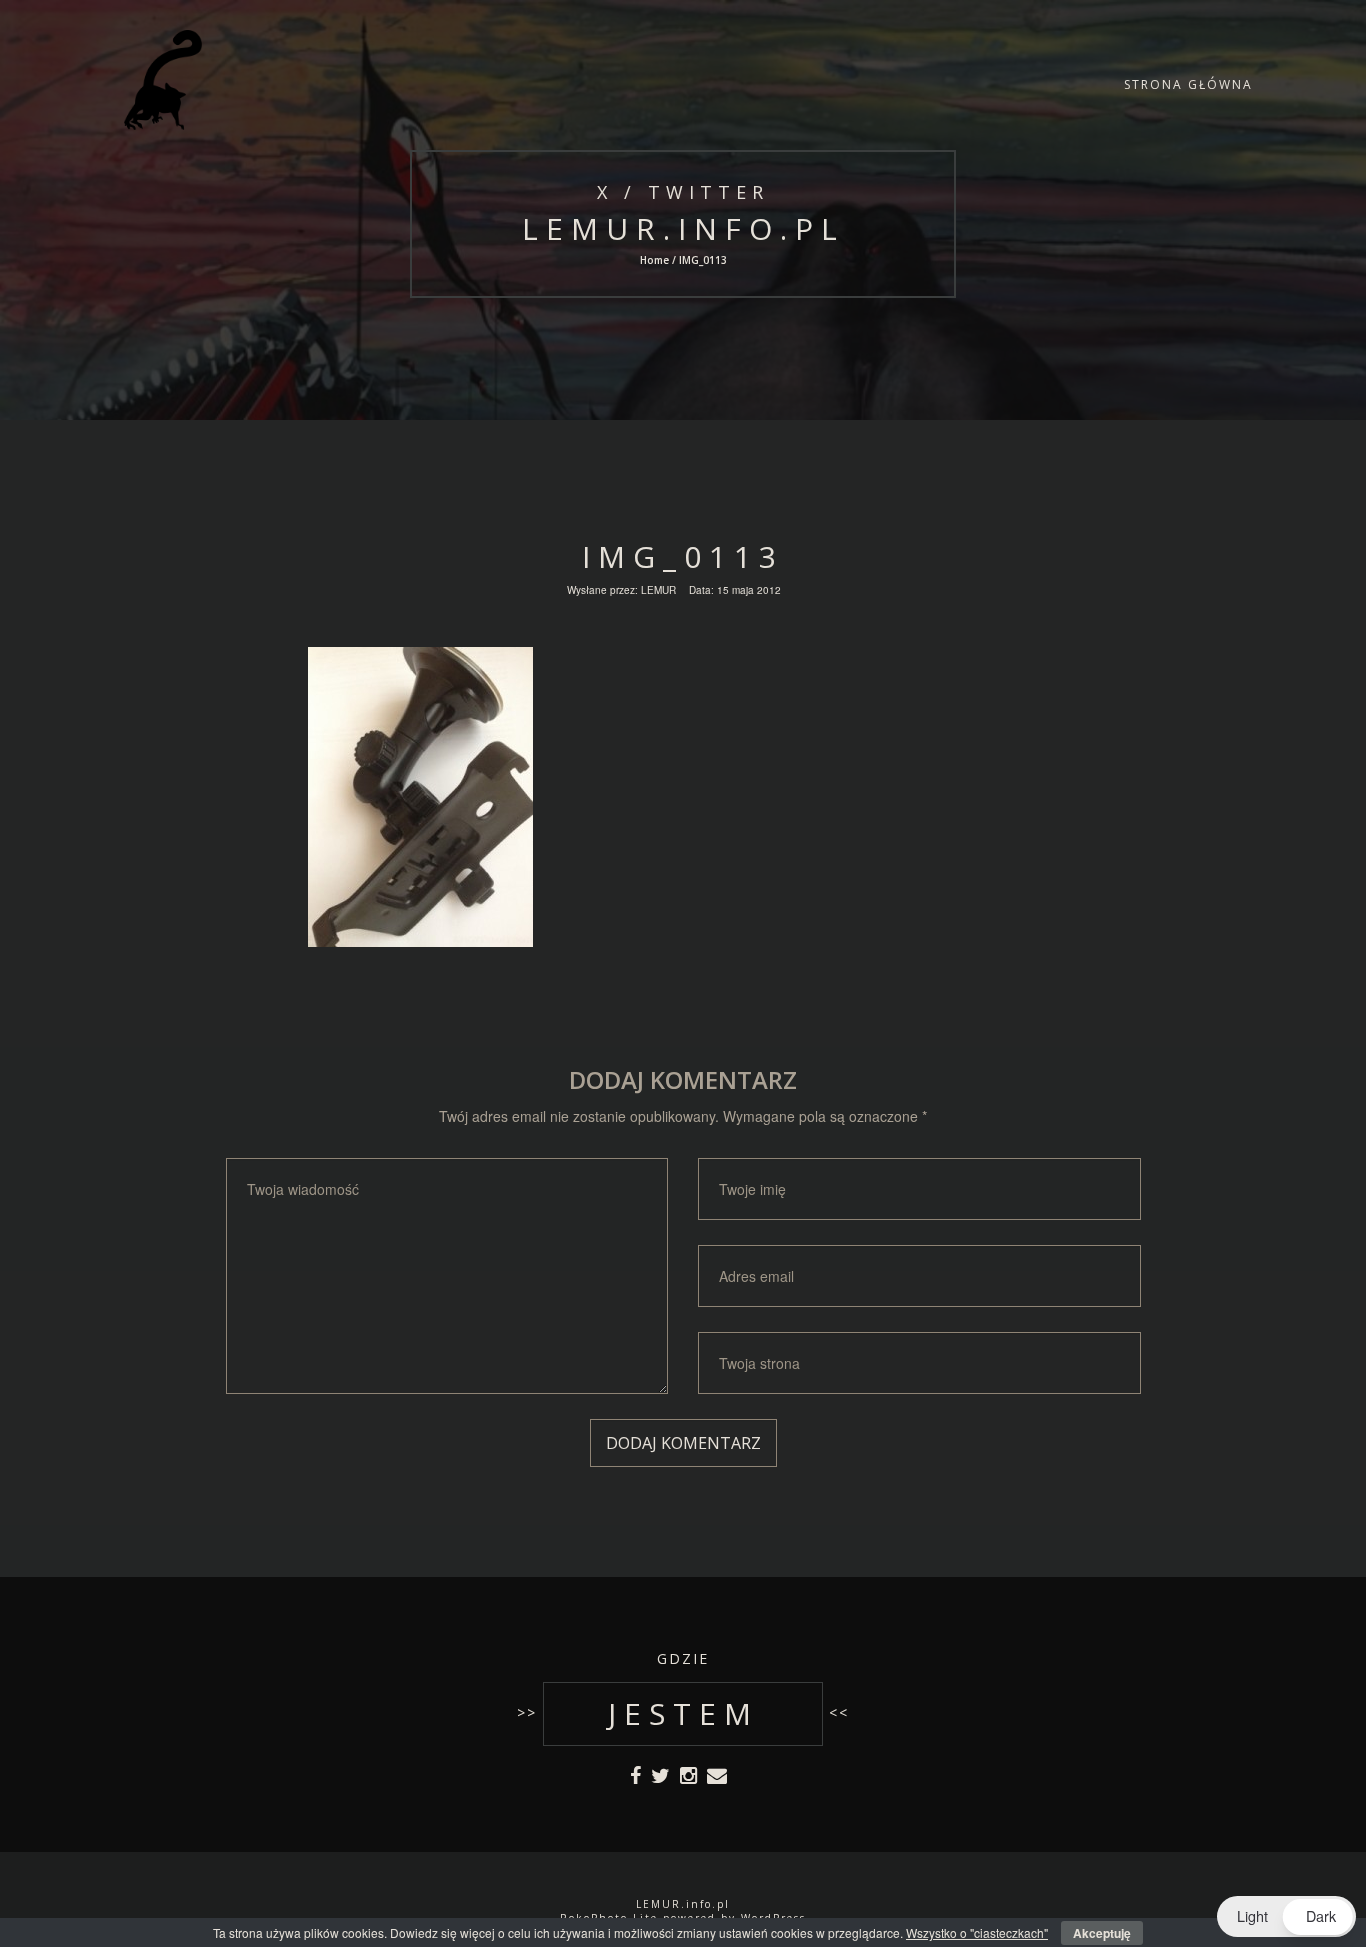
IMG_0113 (683, 556)
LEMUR (658, 590)
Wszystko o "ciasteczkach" (977, 1932)
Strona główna (1188, 84)
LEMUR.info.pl (682, 228)
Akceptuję (1102, 1933)
